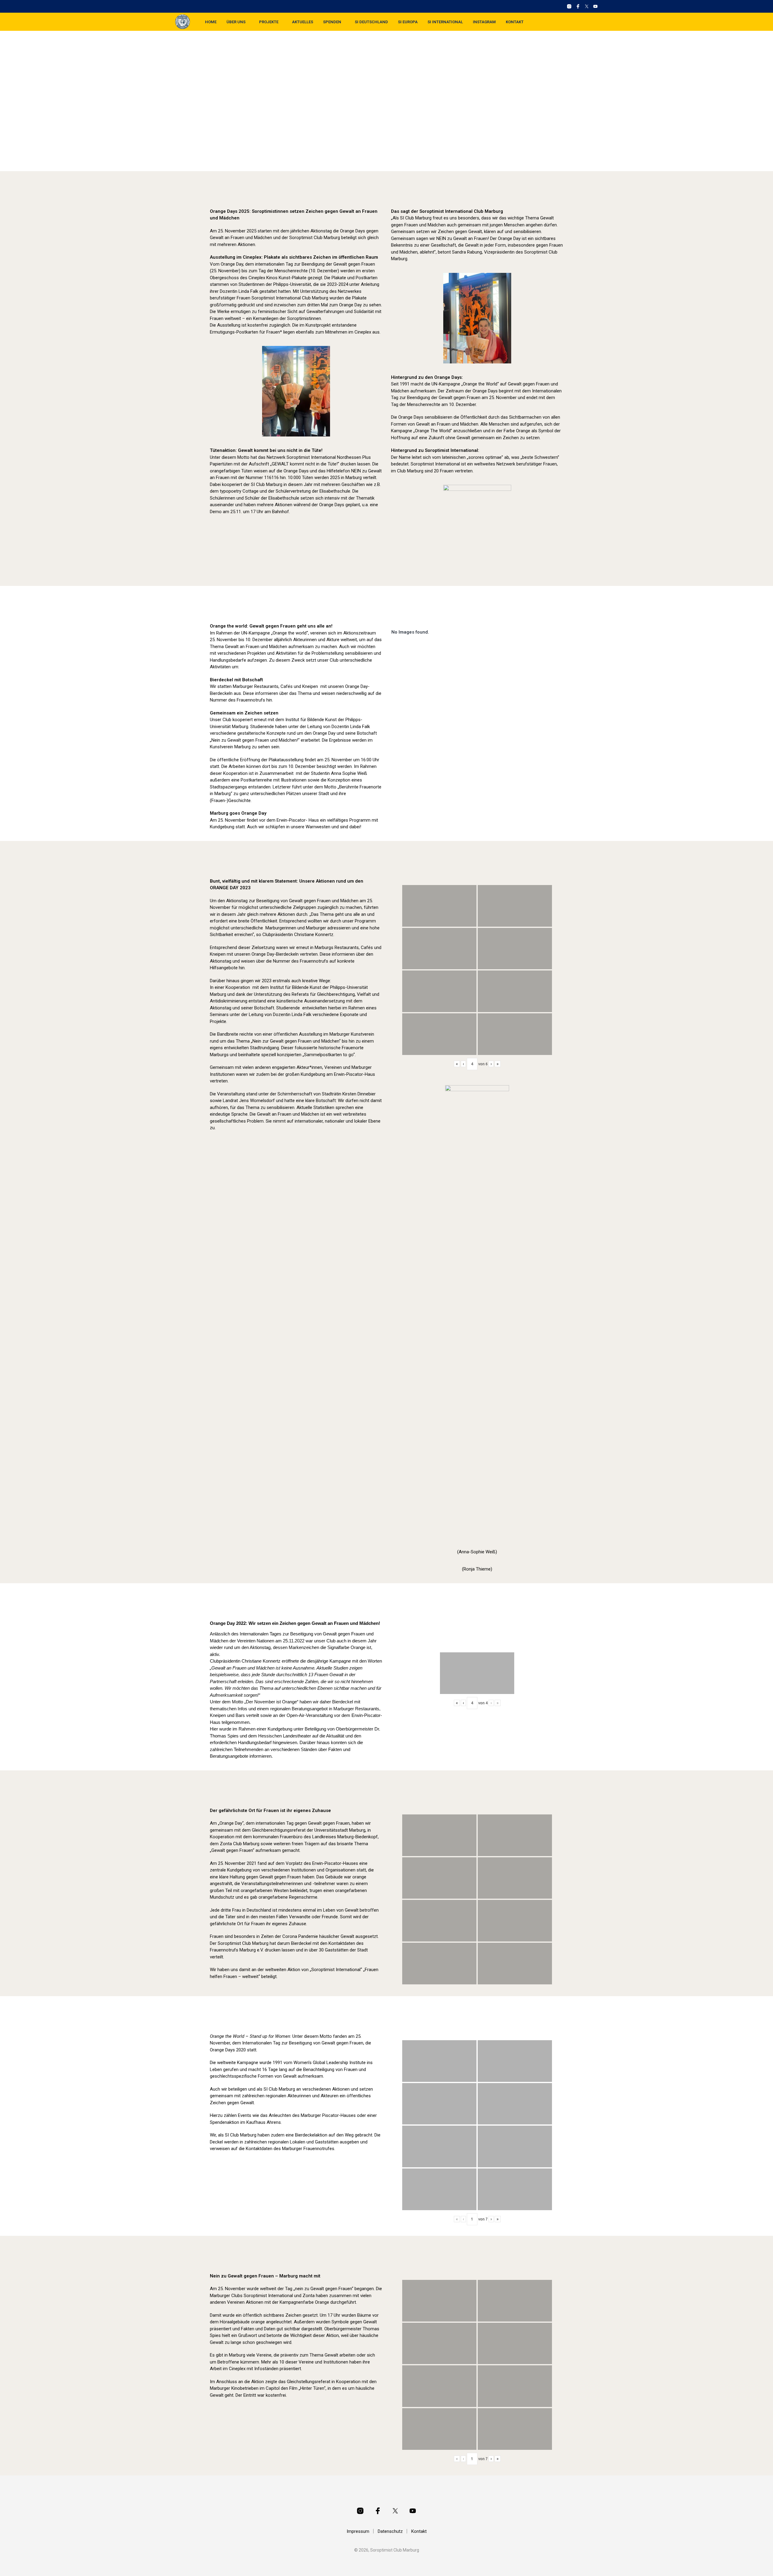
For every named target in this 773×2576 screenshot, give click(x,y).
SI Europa (408, 22)
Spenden (332, 22)
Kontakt (515, 22)
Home (211, 22)
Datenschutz (390, 2531)
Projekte (269, 22)
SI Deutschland (371, 22)
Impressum (358, 2531)
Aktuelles (303, 22)
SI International (445, 22)
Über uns (236, 22)
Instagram (484, 22)
